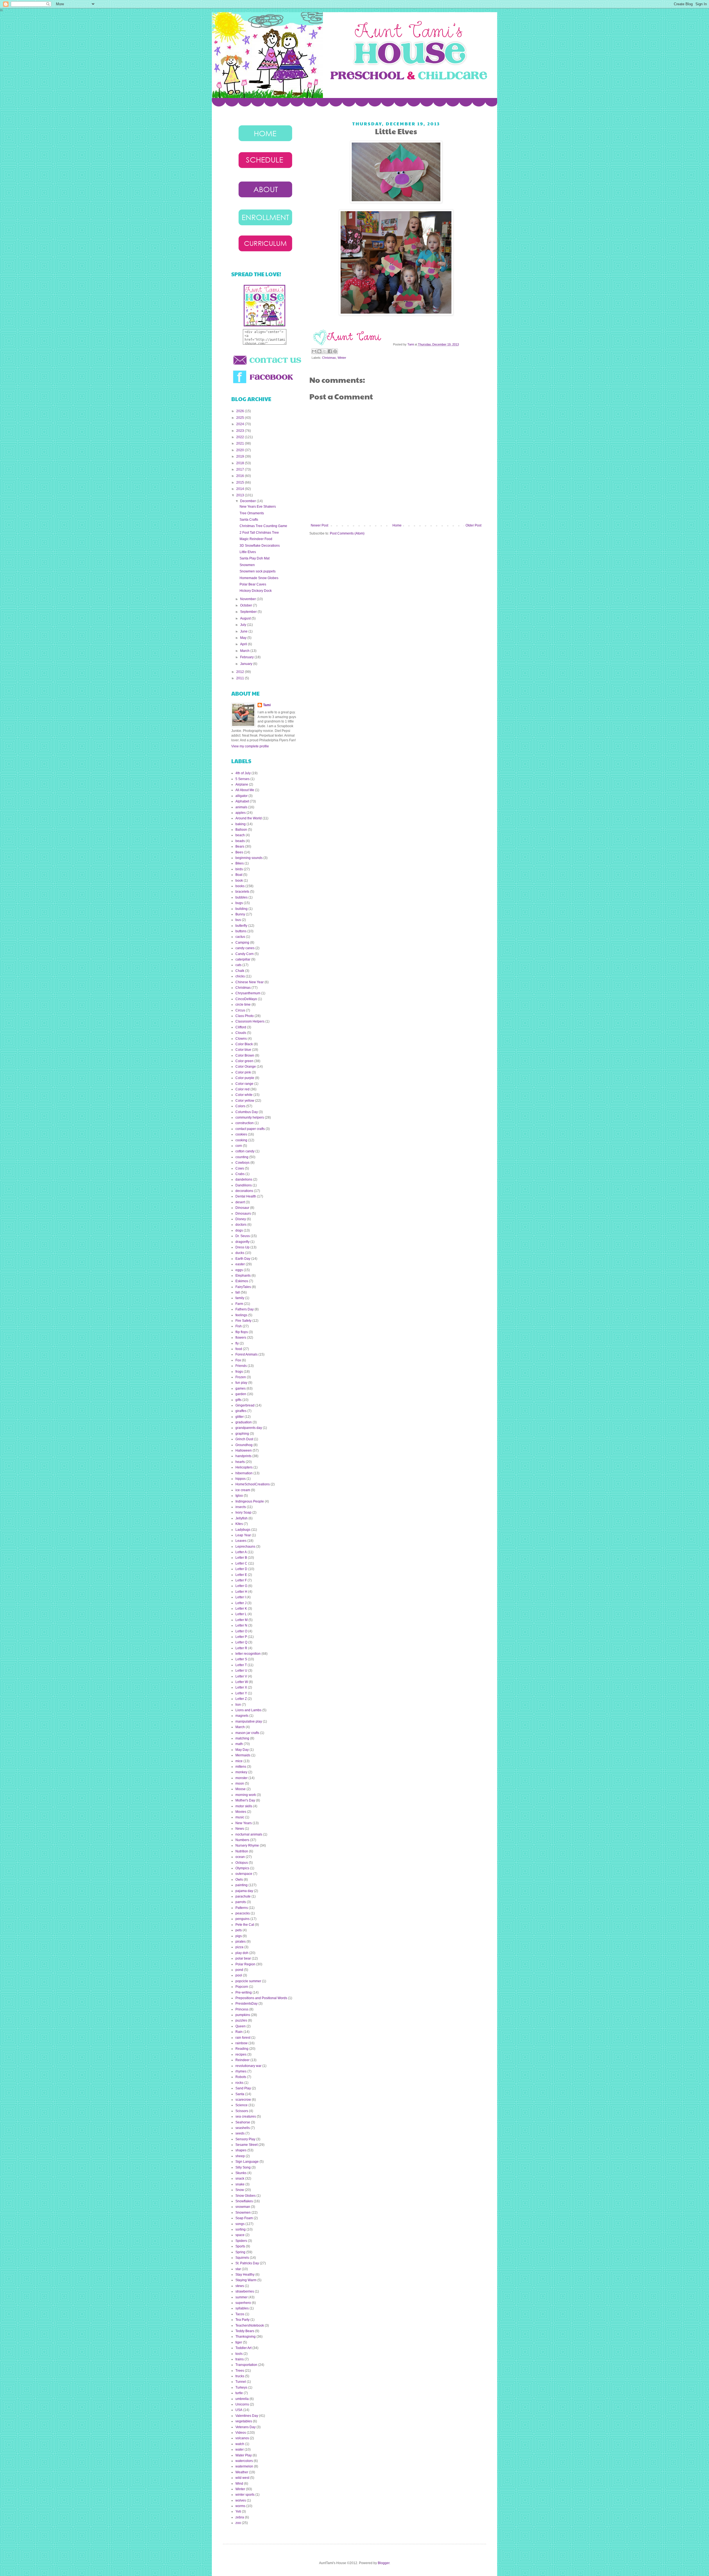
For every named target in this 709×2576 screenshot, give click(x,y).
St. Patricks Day (247, 2263)
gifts (238, 1400)
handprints (243, 1456)
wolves (241, 2500)
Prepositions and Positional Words (261, 1998)
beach (240, 835)
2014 (241, 489)
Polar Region (245, 1964)
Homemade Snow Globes (259, 578)
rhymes (241, 2071)
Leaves (241, 1541)
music (240, 1817)
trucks (240, 2376)
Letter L (241, 1614)
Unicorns (242, 2404)
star (238, 2269)
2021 (241, 443)
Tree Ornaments (252, 513)
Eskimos (242, 1281)
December (248, 501)
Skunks (241, 2173)
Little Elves (248, 552)
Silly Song (243, 2167)
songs (240, 2224)
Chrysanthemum (248, 993)
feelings (241, 1315)
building (242, 909)
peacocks (243, 1913)
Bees (239, 852)
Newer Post (319, 525)
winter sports (245, 2495)
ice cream (243, 1490)
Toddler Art (243, 2348)
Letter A (241, 1552)
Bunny (240, 914)
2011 (241, 678)
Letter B (241, 1558)
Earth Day (243, 1259)
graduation (244, 1422)
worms (240, 2506)
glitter (240, 1417)
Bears (240, 846)
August (246, 618)
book (239, 881)
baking (241, 824)
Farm (239, 1304)
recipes (241, 2054)
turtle (239, 2393)
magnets (242, 1716)
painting (242, 1885)
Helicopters (244, 1467)
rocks (239, 2083)
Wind (239, 2484)
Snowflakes (244, 2201)
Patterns (242, 1908)
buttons (241, 931)
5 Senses (242, 779)
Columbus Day (247, 1112)
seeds (240, 2133)
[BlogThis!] (319, 351)
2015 (241, 482)
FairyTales (243, 1287)
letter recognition (248, 1654)
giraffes (241, 1411)
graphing (242, 1434)
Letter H (241, 1592)
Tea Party (242, 2320)
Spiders (241, 2241)
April (244, 644)
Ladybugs (243, 1530)
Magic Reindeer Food (256, 539)
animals (241, 807)
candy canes (245, 948)
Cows (240, 1168)
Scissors (242, 2111)
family (240, 1298)
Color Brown (245, 1055)
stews (240, 2286)
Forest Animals (246, 1354)
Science (242, 2105)
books (240, 886)
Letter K (241, 1609)
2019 (241, 456)
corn (239, 1146)
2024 (241, 424)
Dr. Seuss (243, 1236)
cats (238, 965)
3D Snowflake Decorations (260, 546)
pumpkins (243, 2015)
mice (239, 1761)
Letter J (241, 1603)
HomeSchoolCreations (253, 1484)
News (240, 1829)
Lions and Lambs (248, 1710)
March (245, 651)
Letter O (241, 1631)
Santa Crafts (249, 520)
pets (239, 1930)
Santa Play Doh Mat (255, 558)
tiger (239, 2342)
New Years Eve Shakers (258, 507)
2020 (241, 450)
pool (239, 1975)
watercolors (244, 2461)
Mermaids (243, 1755)
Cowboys (242, 1163)
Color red (242, 1089)
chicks (240, 976)
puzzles (241, 2020)
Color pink (243, 1072)
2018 (241, 463)
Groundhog (244, 1445)
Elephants (243, 1276)
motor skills (244, 1806)
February (247, 657)
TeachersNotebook (250, 2325)
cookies (241, 1134)
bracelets (242, 892)
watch (240, 2444)
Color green (244, 1061)
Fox (238, 1360)
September (249, 612)
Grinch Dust (244, 1439)
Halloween (244, 1450)
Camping (242, 943)
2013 (241, 495)
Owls (239, 1880)
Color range (244, 1084)
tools (239, 2354)
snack (240, 2178)
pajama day (244, 1891)
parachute (243, 1896)
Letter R (241, 1648)
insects (241, 1507)
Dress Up (242, 1247)
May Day (242, 1750)
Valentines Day (247, 2416)
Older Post (473, 525)
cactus (240, 937)
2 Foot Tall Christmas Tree (259, 533)
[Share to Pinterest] (335, 351)
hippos (241, 1479)
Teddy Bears (245, 2331)
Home (397, 525)
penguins (242, 1919)
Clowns (241, 1039)
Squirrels (242, 2258)
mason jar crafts (247, 1733)
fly (237, 1343)
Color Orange (246, 1067)
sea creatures (246, 2116)
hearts (240, 1462)
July (244, 625)
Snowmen (247, 565)
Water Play (244, 2455)
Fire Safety (243, 1321)
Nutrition (242, 1851)
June (244, 631)
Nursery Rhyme (247, 1845)
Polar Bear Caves (253, 584)
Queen (241, 2026)
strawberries (245, 2291)
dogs (239, 1230)
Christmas (329, 358)
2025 (241, 418)
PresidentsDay (246, 2004)
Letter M (242, 1620)
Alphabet (242, 801)
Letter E (241, 1575)
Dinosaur (242, 1208)
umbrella (242, 2399)
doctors (241, 1225)
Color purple (245, 1078)
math (239, 1744)
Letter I (241, 1597)
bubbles (242, 897)
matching (242, 1738)
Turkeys (241, 2387)
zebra (240, 2517)
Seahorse (243, 2122)
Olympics (242, 1868)
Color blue (243, 1050)
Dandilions (244, 1185)
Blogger (384, 2563)
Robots (241, 2077)
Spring (240, 2252)
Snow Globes (246, 2196)
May (244, 638)
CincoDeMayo (246, 999)
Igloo (239, 1496)
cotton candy (245, 1151)
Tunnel (241, 2382)
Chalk (240, 971)
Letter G (241, 1586)
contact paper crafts (250, 1129)
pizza (239, 1947)
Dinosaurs (243, 1214)
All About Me (245, 790)
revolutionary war (248, 2066)
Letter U (241, 1671)
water (240, 2449)
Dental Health (246, 1196)
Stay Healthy (245, 2275)
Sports (240, 2246)
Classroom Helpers (250, 1021)
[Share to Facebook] (330, 351)
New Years (244, 1823)
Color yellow (245, 1101)
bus (238, 920)
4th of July (243, 773)
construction (245, 1123)
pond (239, 1970)
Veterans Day (246, 2427)
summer (242, 2297)
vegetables (244, 2421)
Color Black (244, 1044)
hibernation (244, 1473)
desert (240, 1202)
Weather (242, 2472)
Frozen (241, 1377)
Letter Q (241, 1642)
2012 (241, 672)
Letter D (241, 1569)
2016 (241, 476)
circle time (243, 1005)
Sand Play (243, 2088)
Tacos (240, 2314)
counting (242, 1157)
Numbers (242, 1840)
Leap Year (243, 1535)
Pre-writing (244, 1992)
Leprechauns (245, 1547)
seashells (243, 2128)
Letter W (242, 1682)
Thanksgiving (246, 2337)
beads (240, 841)
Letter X (241, 1687)
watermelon (244, 2466)
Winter (342, 358)
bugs (239, 903)
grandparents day (249, 1428)
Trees (240, 2371)
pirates (241, 1942)
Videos (241, 2433)
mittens (241, 1767)
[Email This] (314, 351)
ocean (240, 1857)
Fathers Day (245, 1309)
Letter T (241, 1665)
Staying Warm (246, 2280)
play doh (242, 1953)
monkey (241, 1772)
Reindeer (242, 2060)
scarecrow (243, 2100)
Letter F (241, 1580)
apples (241, 813)
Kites (239, 1524)
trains (240, 2359)
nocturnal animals (249, 1834)
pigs (239, 1936)
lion (238, 1705)
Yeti (238, 2512)
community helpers (250, 1117)
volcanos (242, 2438)
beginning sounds (249, 858)
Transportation (246, 2365)
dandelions (244, 1179)
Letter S (241, 1659)
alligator (242, 796)
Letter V (241, 1676)
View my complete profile (250, 746)
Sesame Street (246, 2145)
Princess (242, 2009)
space (240, 2235)
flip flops (242, 1332)
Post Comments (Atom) (347, 533)
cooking (241, 1140)
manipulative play (249, 1721)
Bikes (240, 863)
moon (240, 1783)
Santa (240, 2094)
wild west (242, 2478)
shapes (241, 2150)
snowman (243, 2207)
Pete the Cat (245, 1925)
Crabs (240, 1174)
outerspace (244, 1874)
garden (241, 1394)
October (246, 605)
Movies (241, 1812)
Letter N (241, 1625)
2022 (241, 437)
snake (240, 2184)
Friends (241, 1366)
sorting (241, 2229)
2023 (241, 431)
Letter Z (241, 1699)
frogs (239, 1372)
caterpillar (243, 959)
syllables (242, 2308)
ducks (240, 1253)
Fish (239, 1326)
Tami (411, 344)
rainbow (242, 2043)
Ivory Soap (243, 1512)
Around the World (249, 818)
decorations (244, 1191)
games (241, 1388)
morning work (246, 1795)
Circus (240, 1010)
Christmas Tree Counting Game (263, 526)
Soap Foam (244, 2218)
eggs (239, 1270)
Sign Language (247, 2162)
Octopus (242, 1863)
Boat (239, 875)
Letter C (241, 1563)
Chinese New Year (250, 982)
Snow (240, 2190)
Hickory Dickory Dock (256, 591)
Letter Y (241, 1693)
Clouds (241, 1033)
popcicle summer (248, 1981)
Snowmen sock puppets (258, 571)
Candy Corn (245, 954)
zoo (238, 2523)
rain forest (243, 2038)
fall (238, 1292)
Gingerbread (245, 1405)
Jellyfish (242, 1518)
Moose (241, 1789)
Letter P (241, 1637)
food (239, 1349)
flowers (241, 1338)
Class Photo (245, 1016)
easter (240, 1264)
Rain (239, 2032)
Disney (241, 1219)
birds (239, 869)
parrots (241, 1902)
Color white (244, 1095)
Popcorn (242, 1987)
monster (242, 1778)
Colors (240, 1106)
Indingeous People (250, 1501)
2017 (241, 469)
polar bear (243, 1958)
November (248, 599)
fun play (241, 1383)
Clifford (241, 1027)
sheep (240, 2156)
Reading (242, 2049)
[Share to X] (325, 351)
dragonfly (242, 1242)
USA (239, 2410)
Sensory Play (245, 2139)
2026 (241, 411)
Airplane (242, 784)
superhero (243, 2303)
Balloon (241, 830)
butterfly (241, 926)
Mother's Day (245, 1800)
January (247, 664)
